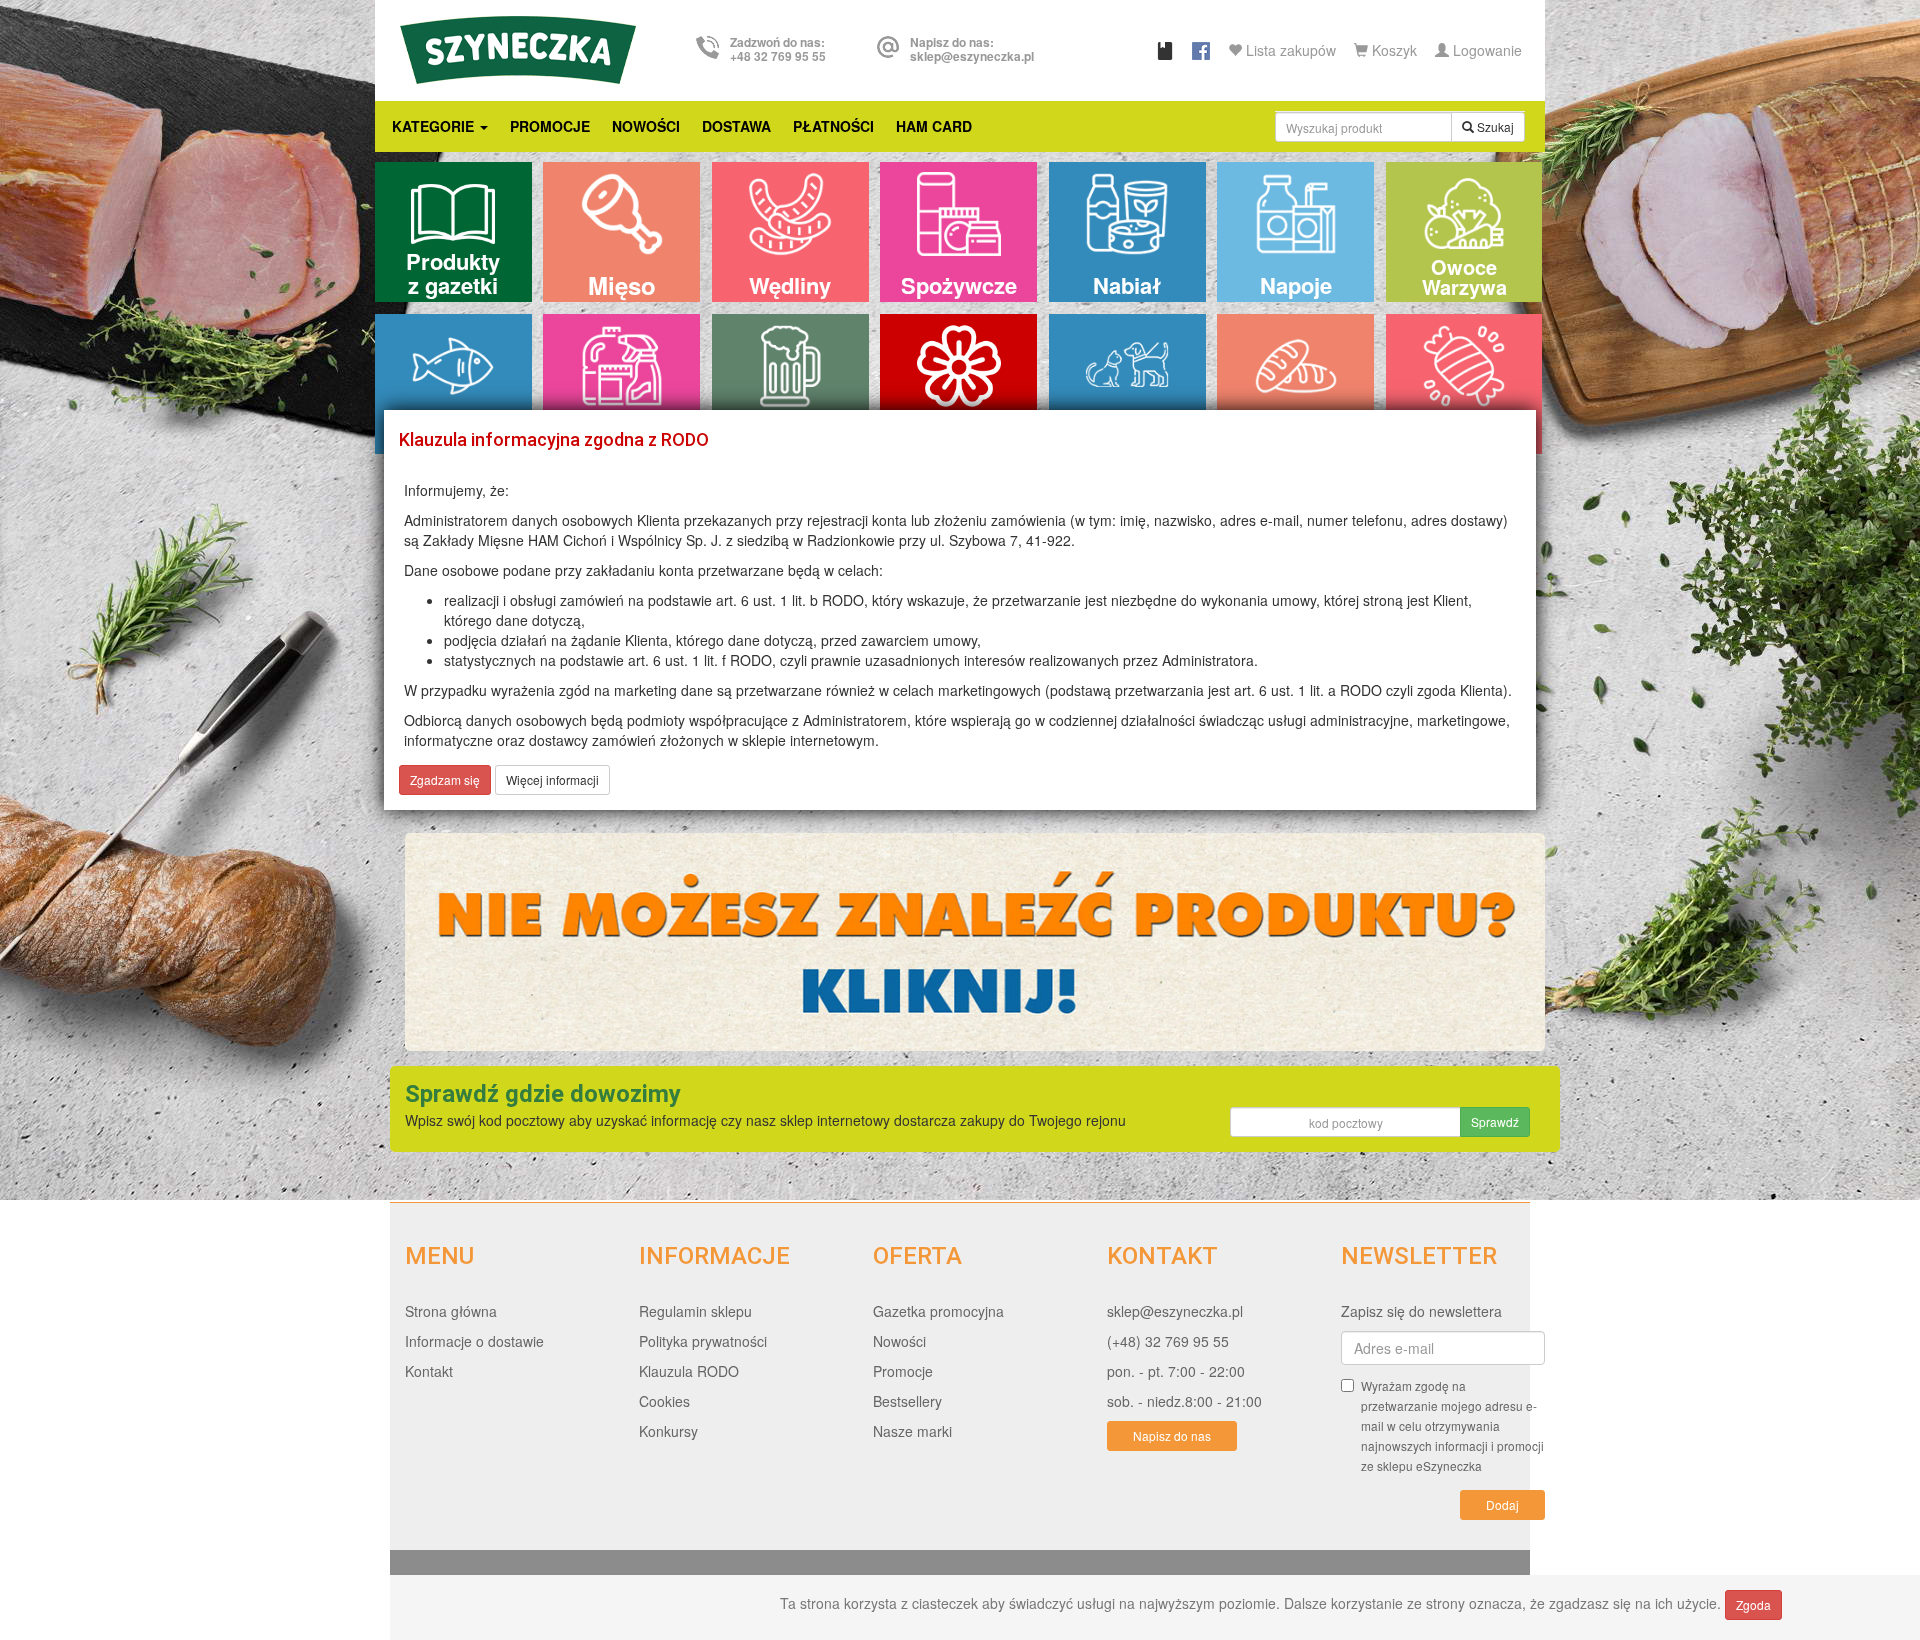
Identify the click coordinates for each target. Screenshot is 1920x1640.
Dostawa (736, 126)
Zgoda (1753, 1604)
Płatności (833, 126)
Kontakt (429, 1371)
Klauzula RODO (689, 1371)
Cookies (664, 1401)
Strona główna (451, 1311)
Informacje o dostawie (474, 1341)
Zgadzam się (445, 779)
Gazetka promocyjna (938, 1311)
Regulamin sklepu (695, 1311)
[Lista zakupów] (1165, 50)
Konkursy (668, 1431)
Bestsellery (907, 1401)
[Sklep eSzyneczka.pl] (518, 47)
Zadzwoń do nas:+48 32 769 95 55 (778, 49)
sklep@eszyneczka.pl (1175, 1311)
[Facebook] (1201, 50)
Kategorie (435, 126)
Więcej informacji (552, 779)
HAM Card (934, 126)
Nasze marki (912, 1431)
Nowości (646, 126)
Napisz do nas (1172, 1435)
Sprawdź (1495, 1121)
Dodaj (1502, 1504)
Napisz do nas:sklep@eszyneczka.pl (972, 49)
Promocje (550, 126)
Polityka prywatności (703, 1341)
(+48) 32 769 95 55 (1168, 1341)
